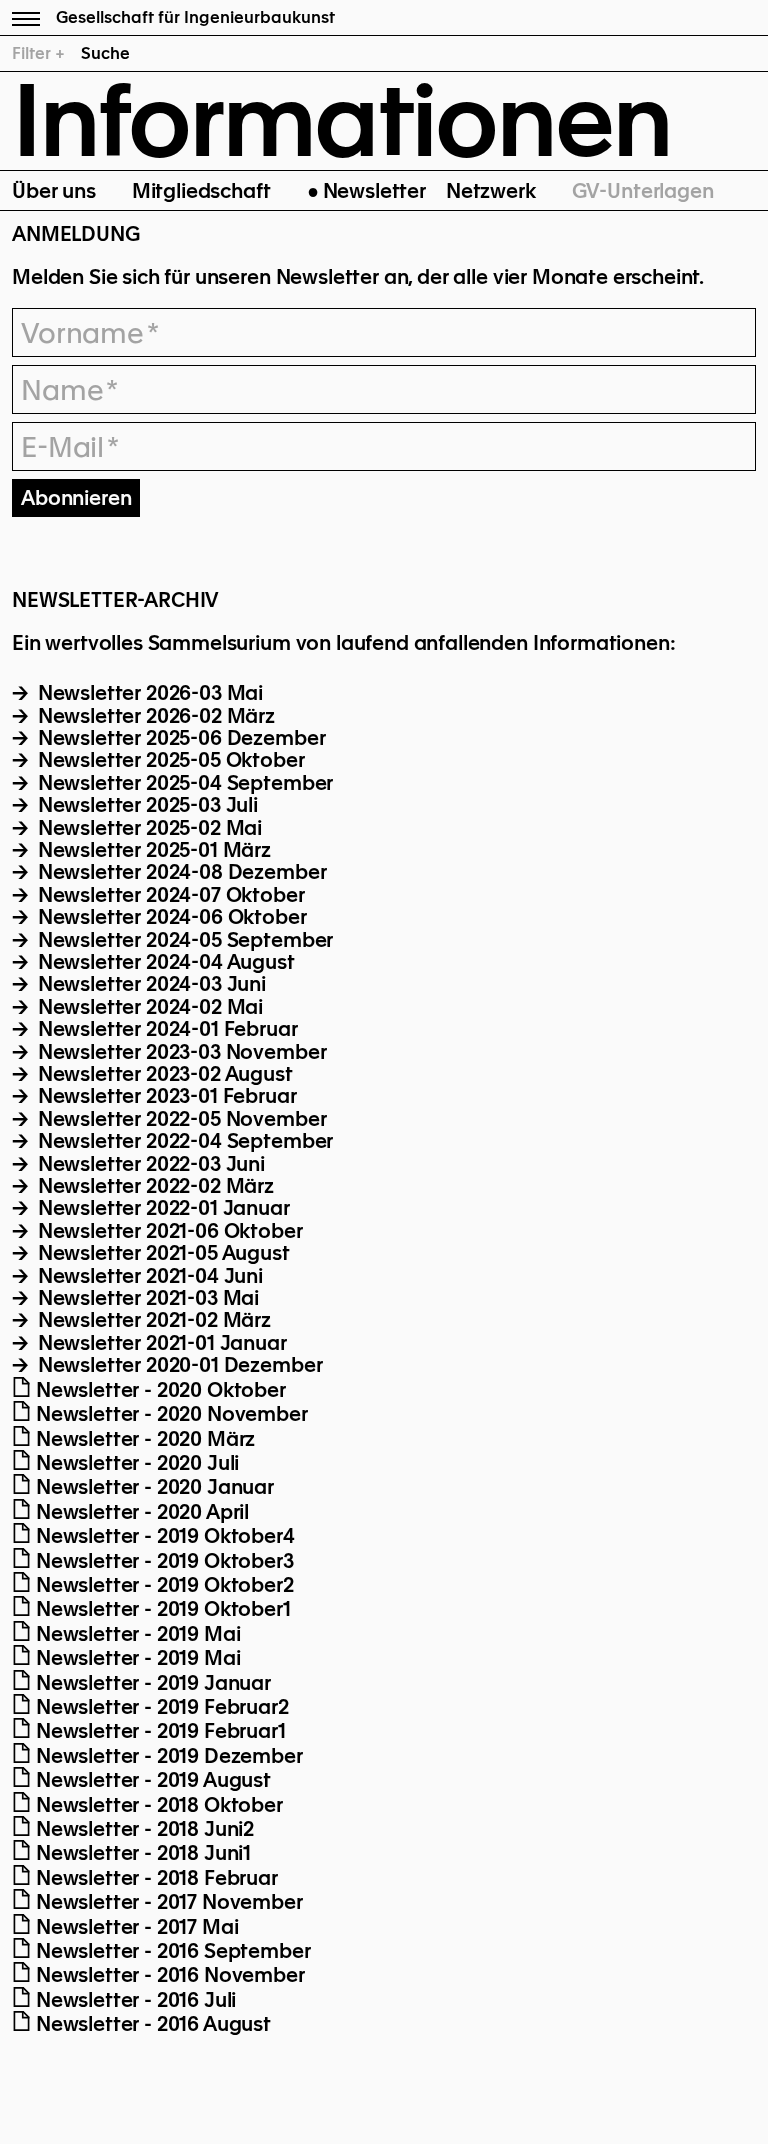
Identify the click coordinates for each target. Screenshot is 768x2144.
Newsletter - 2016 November (168, 1975)
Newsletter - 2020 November (169, 1414)
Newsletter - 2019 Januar (151, 1683)
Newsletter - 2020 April (140, 1512)
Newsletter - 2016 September (171, 1951)
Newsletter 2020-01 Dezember (177, 1365)
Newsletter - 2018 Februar (154, 1878)
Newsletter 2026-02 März (154, 716)
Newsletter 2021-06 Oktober (168, 1231)
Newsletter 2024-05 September (183, 940)
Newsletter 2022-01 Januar (161, 1208)
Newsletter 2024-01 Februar (165, 1029)
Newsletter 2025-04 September (183, 783)
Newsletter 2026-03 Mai (148, 693)
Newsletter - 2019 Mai (135, 1634)
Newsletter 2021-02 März (152, 1320)
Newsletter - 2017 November (167, 1902)
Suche (105, 53)
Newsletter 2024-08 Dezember (179, 872)
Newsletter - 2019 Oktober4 (163, 1536)
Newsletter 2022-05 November (179, 1119)
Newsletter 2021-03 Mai (146, 1298)
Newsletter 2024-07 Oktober (169, 895)
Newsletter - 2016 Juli (133, 2000)
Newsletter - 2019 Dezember (167, 1756)
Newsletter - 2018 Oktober (157, 1805)
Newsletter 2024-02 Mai (148, 1007)
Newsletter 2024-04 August (164, 962)
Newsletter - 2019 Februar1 (158, 1731)
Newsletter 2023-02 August (163, 1074)
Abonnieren (76, 498)
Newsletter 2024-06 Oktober (170, 917)
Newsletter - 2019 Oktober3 (162, 1561)
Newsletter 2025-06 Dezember (179, 738)
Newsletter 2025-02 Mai (147, 828)
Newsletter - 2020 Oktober (158, 1390)
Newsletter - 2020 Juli (135, 1463)
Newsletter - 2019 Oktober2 (162, 1585)
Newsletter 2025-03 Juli (145, 805)
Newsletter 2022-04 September (183, 1141)
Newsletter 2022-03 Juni (149, 1164)
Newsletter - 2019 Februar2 (160, 1707)
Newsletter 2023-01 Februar (165, 1096)
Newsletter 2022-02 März (153, 1186)
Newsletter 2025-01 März (152, 850)
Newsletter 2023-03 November (179, 1052)
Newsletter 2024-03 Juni (149, 984)
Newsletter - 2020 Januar (152, 1487)
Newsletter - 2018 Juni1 (141, 1853)
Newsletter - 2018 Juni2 (142, 1829)
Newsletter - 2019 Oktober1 (161, 1609)
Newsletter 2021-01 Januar (160, 1343)
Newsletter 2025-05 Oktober (169, 760)
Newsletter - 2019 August (151, 1780)
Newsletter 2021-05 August (161, 1253)
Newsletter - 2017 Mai (134, 1927)
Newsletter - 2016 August (151, 2024)
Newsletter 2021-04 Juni (148, 1276)
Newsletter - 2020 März (143, 1439)
